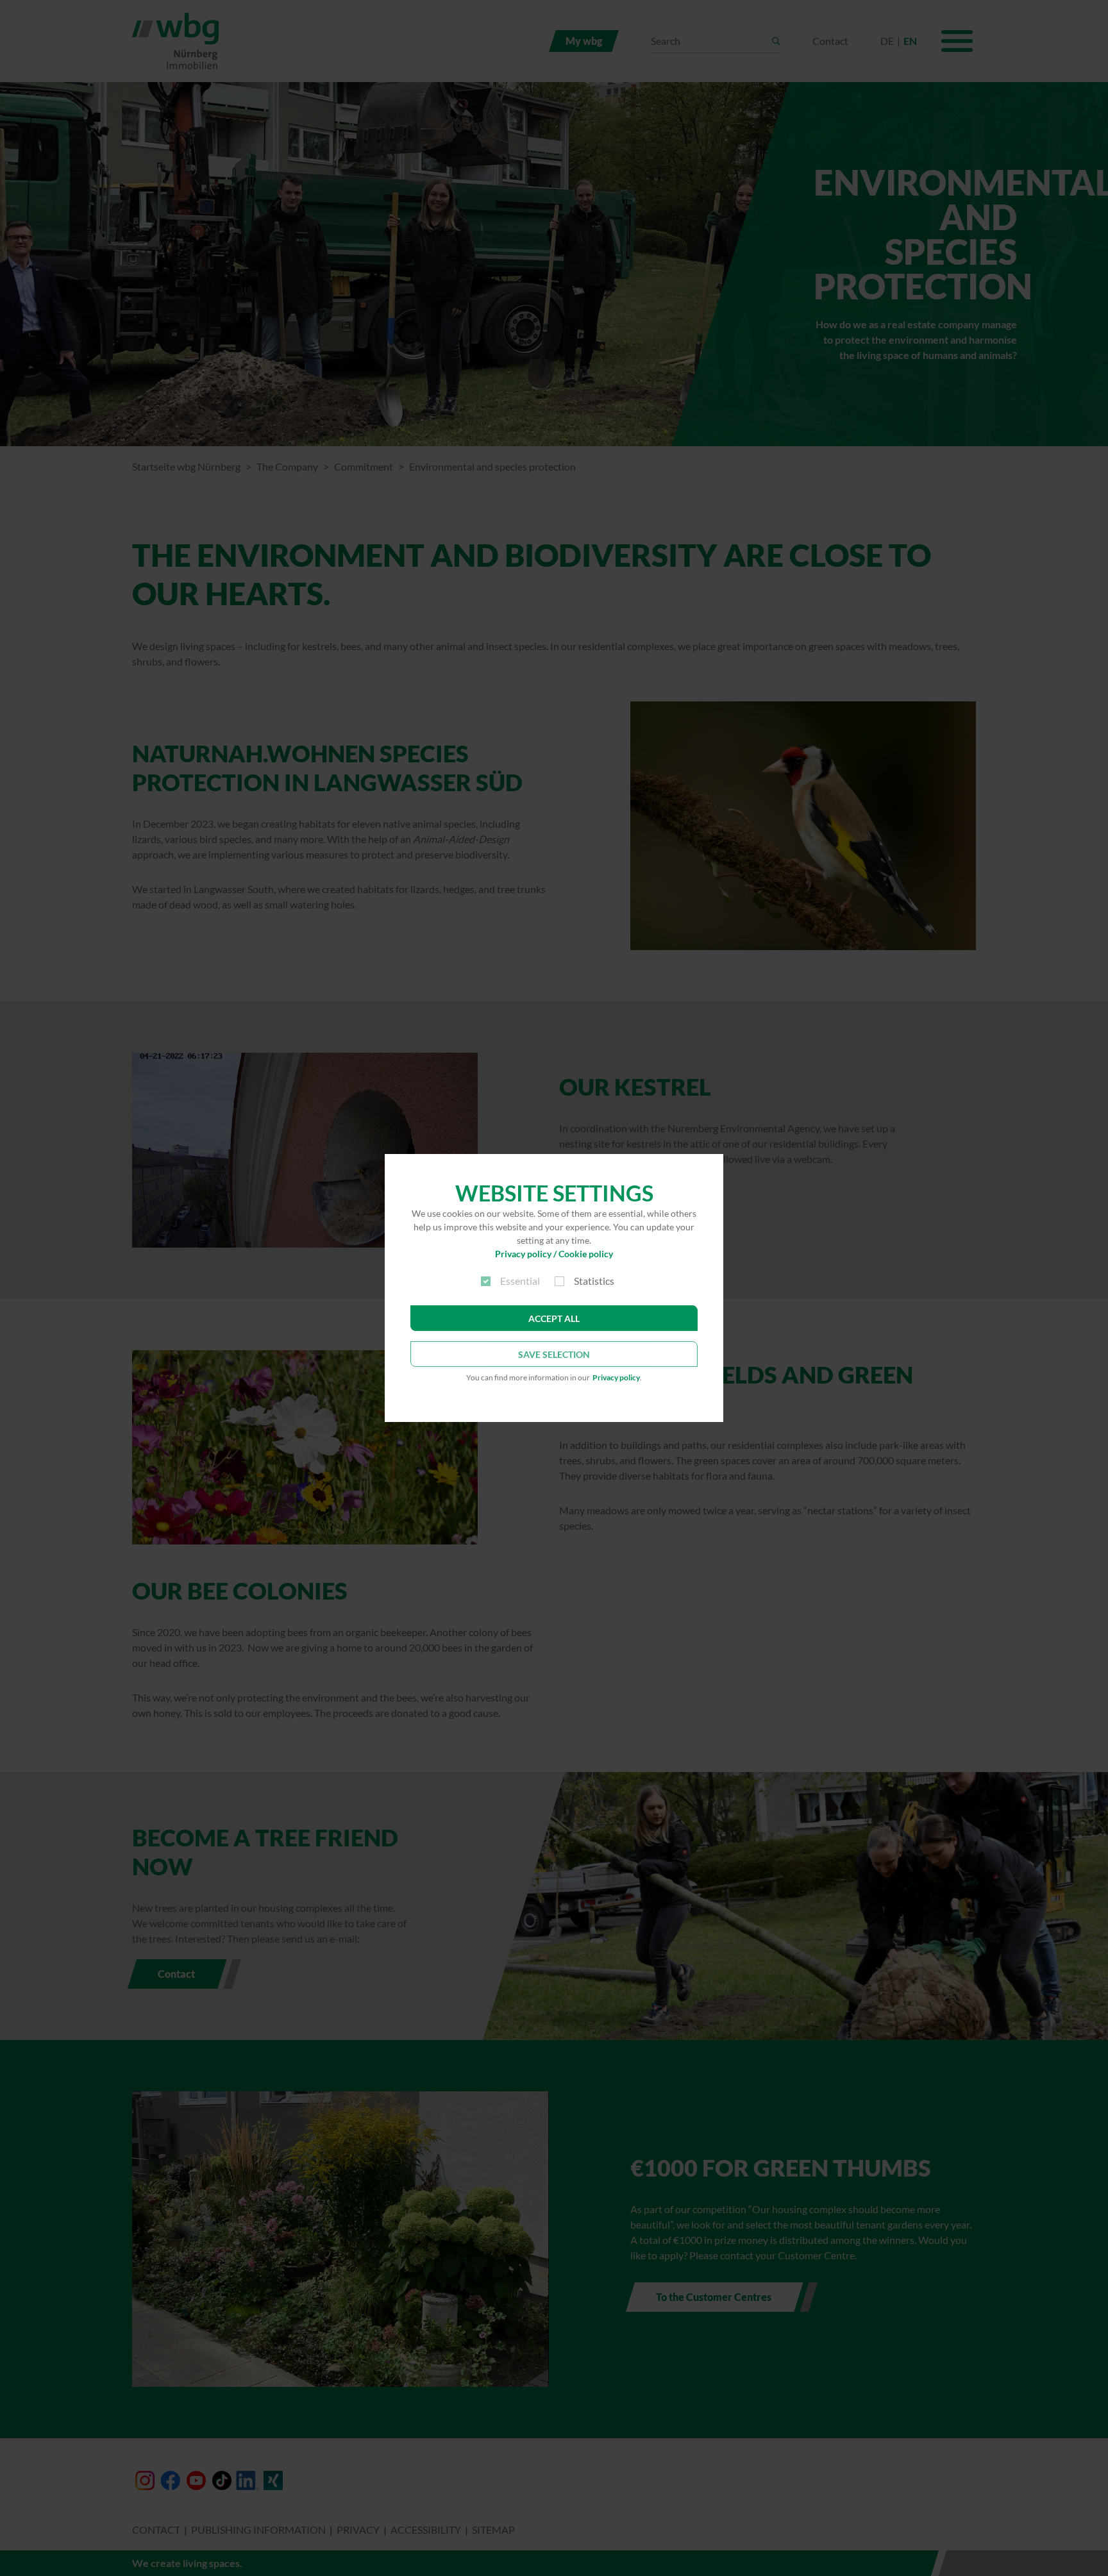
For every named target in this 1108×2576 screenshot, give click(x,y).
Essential (520, 1281)
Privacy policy (616, 1377)
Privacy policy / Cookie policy (554, 1254)
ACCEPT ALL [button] (554, 1318)
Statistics (594, 1281)
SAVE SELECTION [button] (554, 1354)
